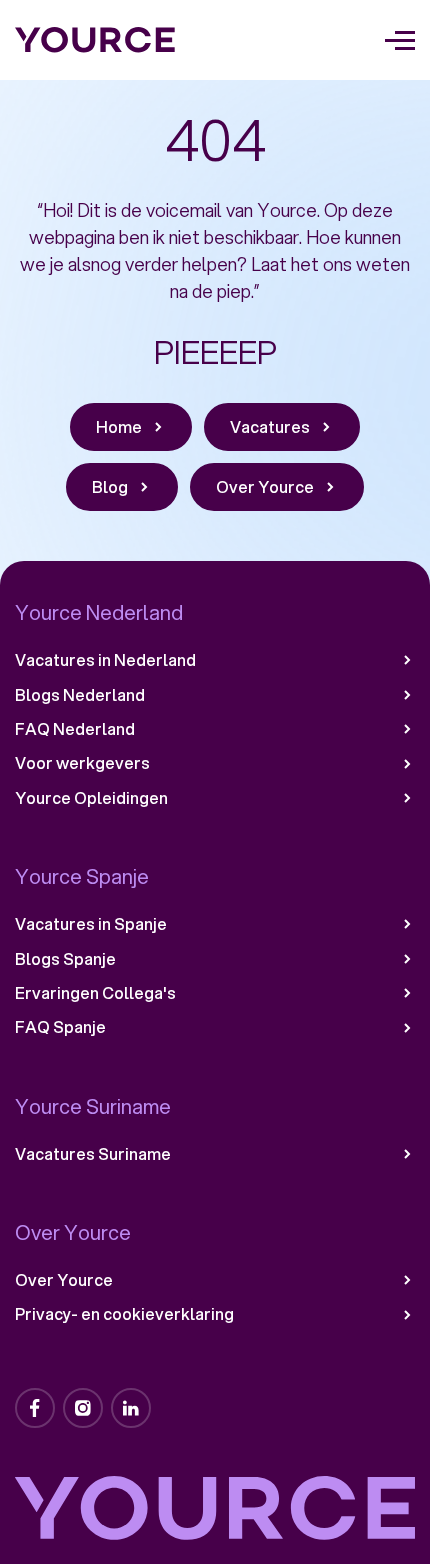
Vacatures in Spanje (91, 924)
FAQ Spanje (60, 1027)
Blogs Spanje (65, 959)
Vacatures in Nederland (105, 660)
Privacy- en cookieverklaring (124, 1314)
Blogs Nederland (80, 695)
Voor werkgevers (82, 763)
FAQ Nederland (75, 729)
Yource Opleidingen (91, 798)
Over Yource (64, 1280)
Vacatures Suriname (93, 1154)
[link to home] (95, 40)
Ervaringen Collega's (95, 993)
